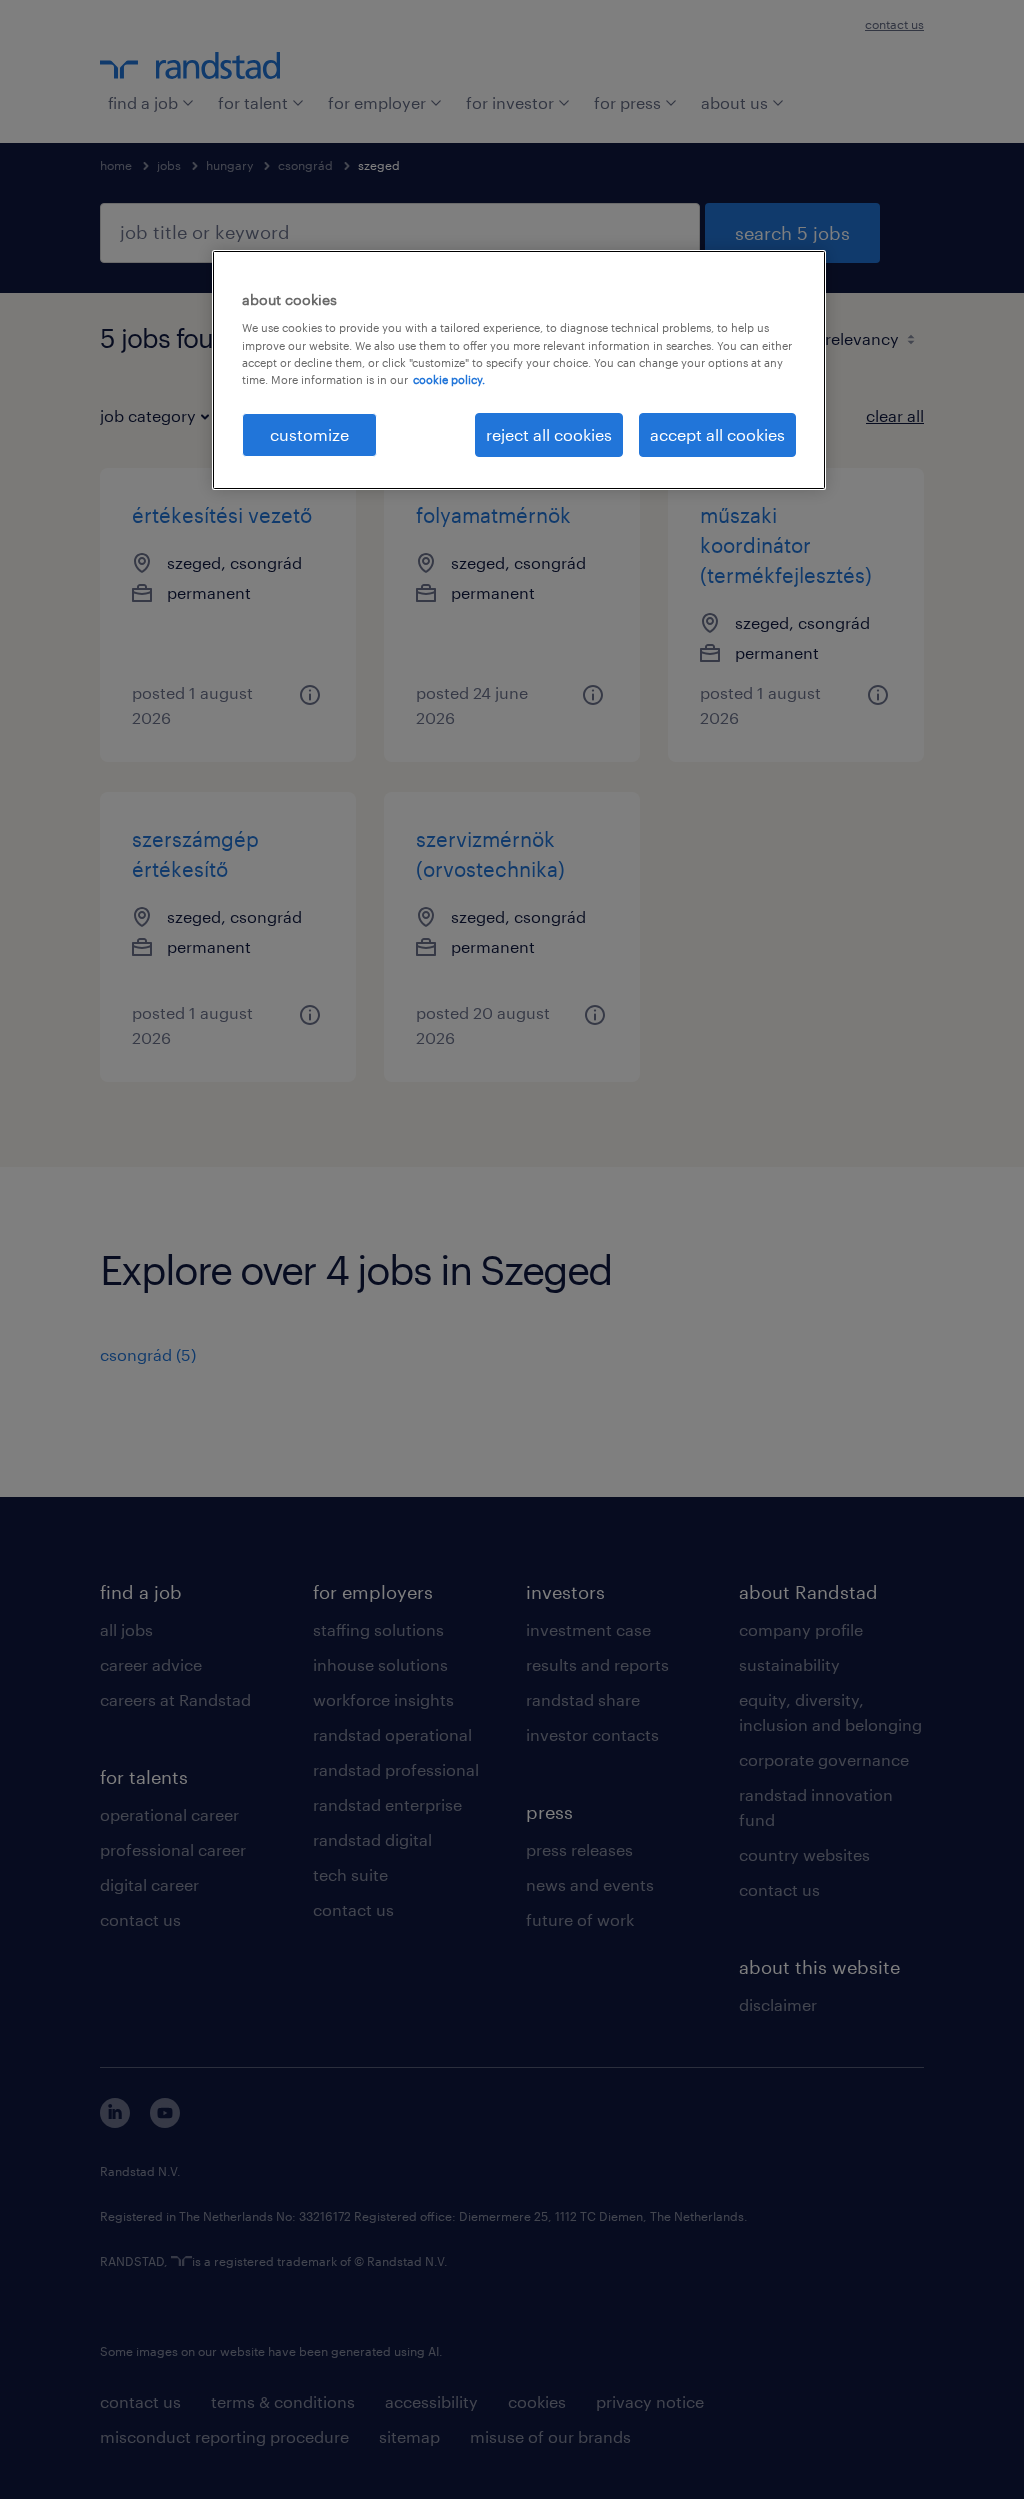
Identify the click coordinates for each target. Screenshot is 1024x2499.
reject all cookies (549, 434)
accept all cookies (717, 434)
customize (309, 434)
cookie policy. (449, 379)
